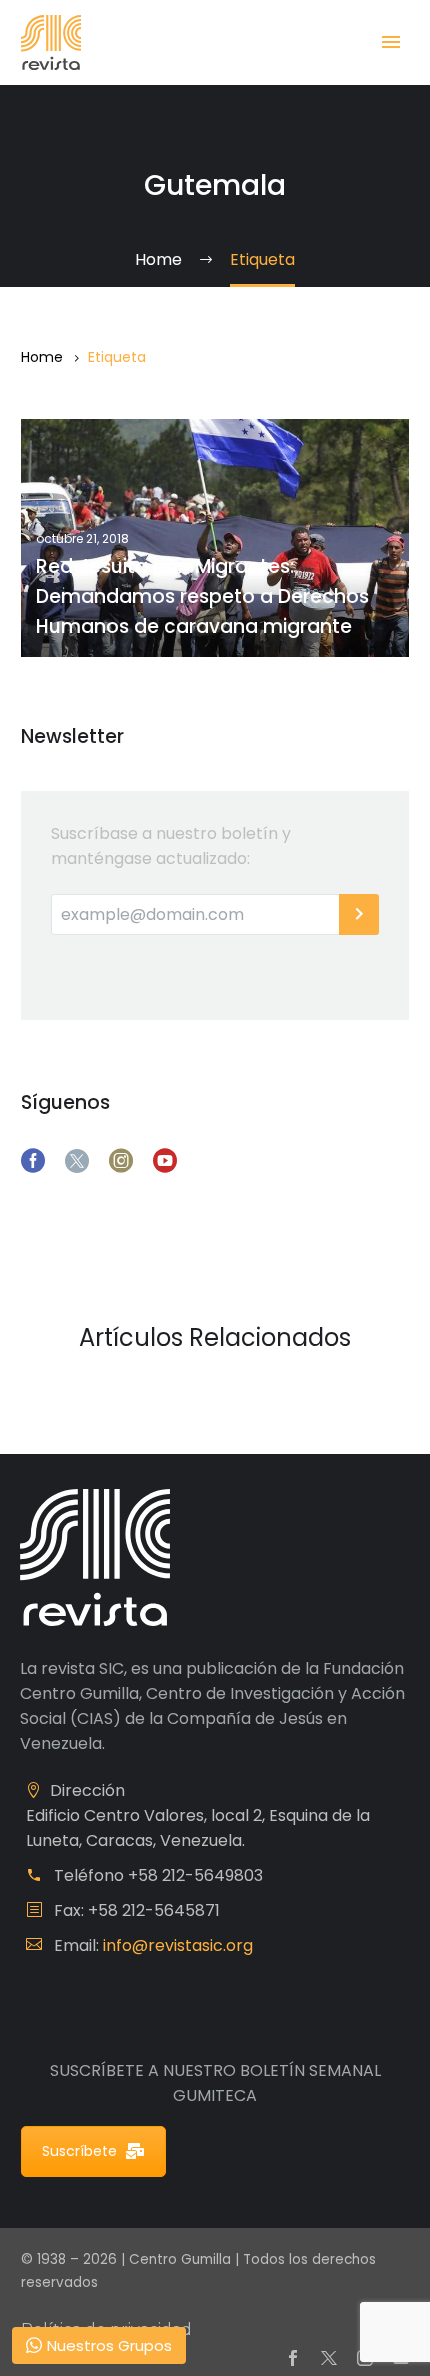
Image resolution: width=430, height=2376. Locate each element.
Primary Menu (391, 42)
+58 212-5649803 (195, 1875)
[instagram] (121, 1161)
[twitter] (77, 1161)
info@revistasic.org (178, 1945)
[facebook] (33, 1161)
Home (42, 357)
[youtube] (165, 1161)
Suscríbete (79, 2151)
